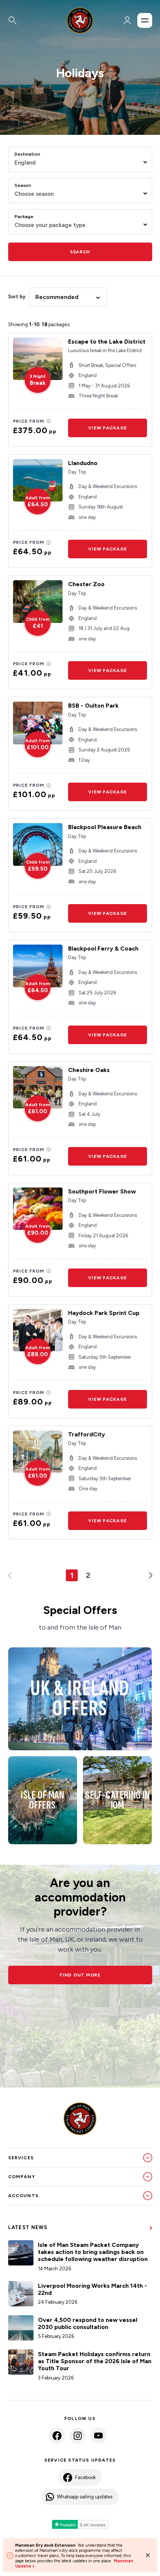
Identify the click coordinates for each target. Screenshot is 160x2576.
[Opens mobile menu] (145, 20)
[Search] (30, 20)
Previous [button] (13, 1575)
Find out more (80, 1975)
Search (80, 252)
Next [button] (148, 1575)
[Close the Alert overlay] (148, 2555)
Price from (29, 421)
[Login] (127, 20)
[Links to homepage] (80, 20)
